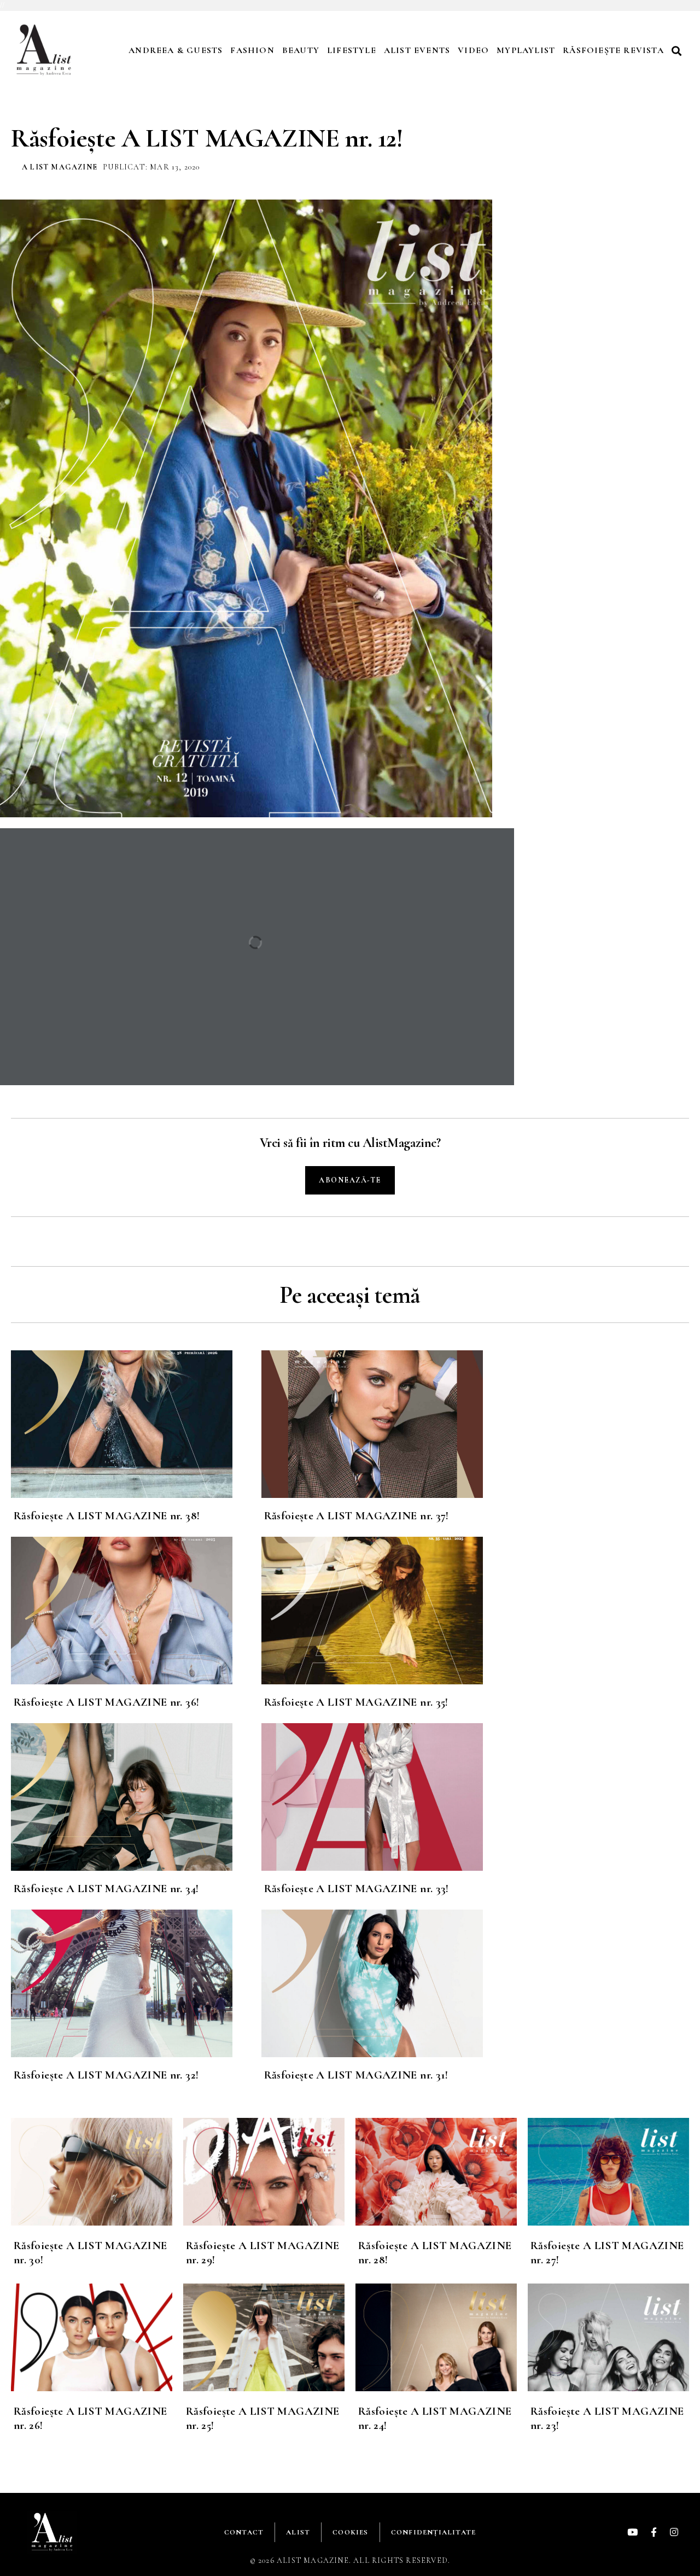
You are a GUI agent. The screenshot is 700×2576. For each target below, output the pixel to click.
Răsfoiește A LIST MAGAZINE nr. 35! (356, 1702)
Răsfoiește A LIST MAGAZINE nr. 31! (356, 2075)
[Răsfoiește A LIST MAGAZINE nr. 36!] (136, 1611)
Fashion (252, 50)
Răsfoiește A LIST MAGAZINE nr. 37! (357, 1516)
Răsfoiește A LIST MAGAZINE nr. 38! (107, 1516)
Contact (244, 2532)
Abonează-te (350, 1180)
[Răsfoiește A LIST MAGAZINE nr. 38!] (136, 1424)
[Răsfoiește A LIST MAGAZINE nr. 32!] (136, 1983)
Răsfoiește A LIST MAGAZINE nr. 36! (106, 1702)
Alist (298, 2532)
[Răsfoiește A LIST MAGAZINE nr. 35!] (387, 1611)
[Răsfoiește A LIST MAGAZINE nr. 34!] (136, 1797)
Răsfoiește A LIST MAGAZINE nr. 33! (357, 1889)
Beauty (301, 50)
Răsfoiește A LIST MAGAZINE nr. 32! (106, 2075)
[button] (678, 51)
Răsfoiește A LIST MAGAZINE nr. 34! (106, 1889)
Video (473, 50)
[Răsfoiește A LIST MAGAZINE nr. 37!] (387, 1424)
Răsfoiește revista (613, 50)
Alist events (417, 50)
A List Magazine (60, 167)
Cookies (350, 2532)
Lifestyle (352, 50)
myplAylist (526, 50)
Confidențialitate (433, 2532)
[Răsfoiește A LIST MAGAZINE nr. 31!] (387, 1983)
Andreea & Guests (176, 50)
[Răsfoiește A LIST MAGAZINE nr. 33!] (387, 1797)
